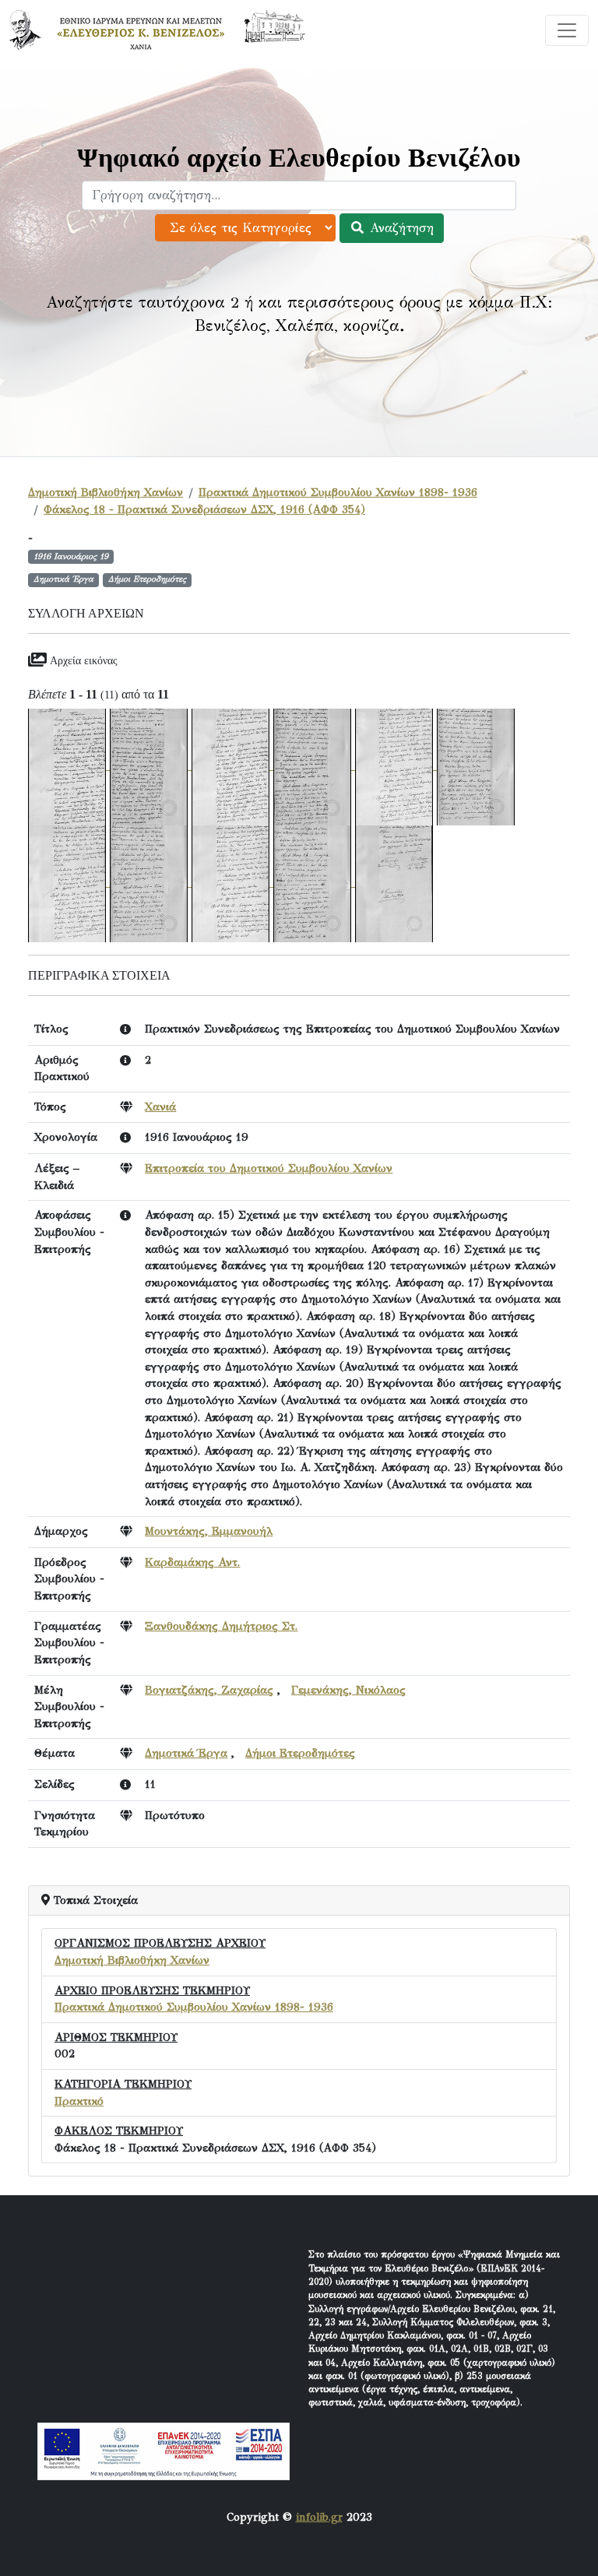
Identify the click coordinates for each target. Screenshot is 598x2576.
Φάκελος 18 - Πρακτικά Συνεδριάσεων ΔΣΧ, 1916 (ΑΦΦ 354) (204, 509)
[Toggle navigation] (567, 30)
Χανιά (160, 1107)
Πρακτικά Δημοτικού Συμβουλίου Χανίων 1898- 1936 (338, 492)
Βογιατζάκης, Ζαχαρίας (209, 1690)
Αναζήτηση (399, 228)
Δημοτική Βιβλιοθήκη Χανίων (106, 492)
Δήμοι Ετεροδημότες (300, 1753)
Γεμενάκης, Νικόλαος (348, 1690)
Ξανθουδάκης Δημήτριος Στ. (221, 1626)
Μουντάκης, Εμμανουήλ (209, 1531)
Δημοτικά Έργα (186, 1753)
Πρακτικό (79, 2101)
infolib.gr (319, 2517)
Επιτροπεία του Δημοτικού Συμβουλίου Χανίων (269, 1168)
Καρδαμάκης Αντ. (192, 1562)
